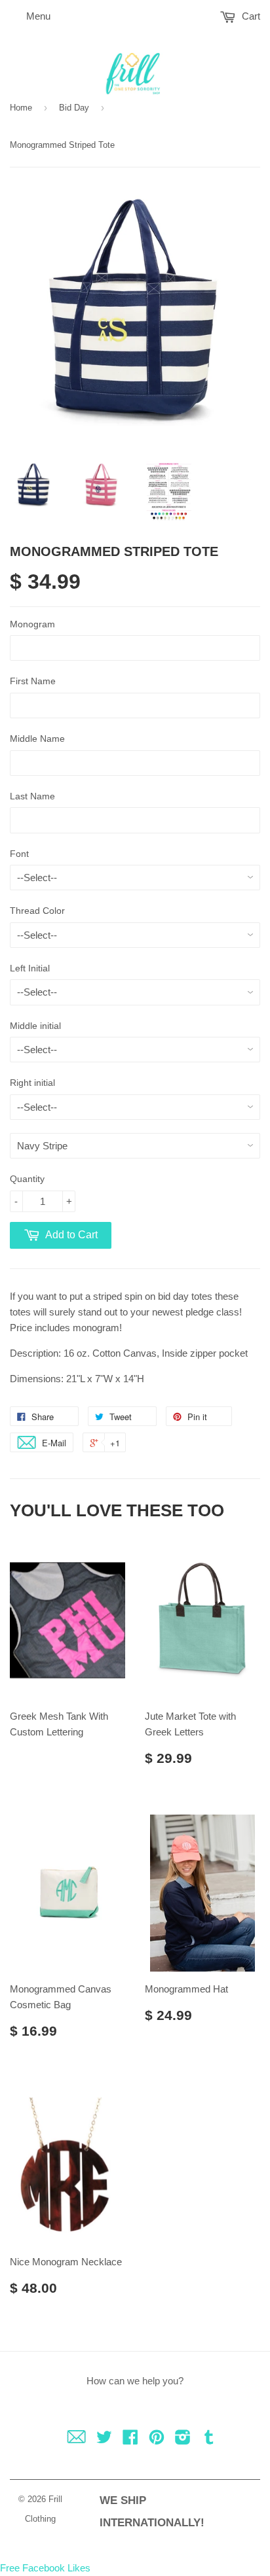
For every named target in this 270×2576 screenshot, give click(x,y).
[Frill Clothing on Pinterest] (157, 2440)
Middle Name (37, 739)
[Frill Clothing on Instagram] (183, 2440)
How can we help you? (135, 2381)
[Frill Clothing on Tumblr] (209, 2440)
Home (21, 108)
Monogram (32, 624)
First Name (33, 681)
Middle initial (35, 1026)
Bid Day (74, 108)
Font (19, 854)
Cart (250, 16)
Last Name (32, 796)
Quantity (27, 1179)
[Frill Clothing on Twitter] (104, 2440)
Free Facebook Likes (45, 2568)
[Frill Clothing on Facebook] (130, 2440)
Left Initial (30, 968)
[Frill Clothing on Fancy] (76, 2440)
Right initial (32, 1083)
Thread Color (37, 911)
